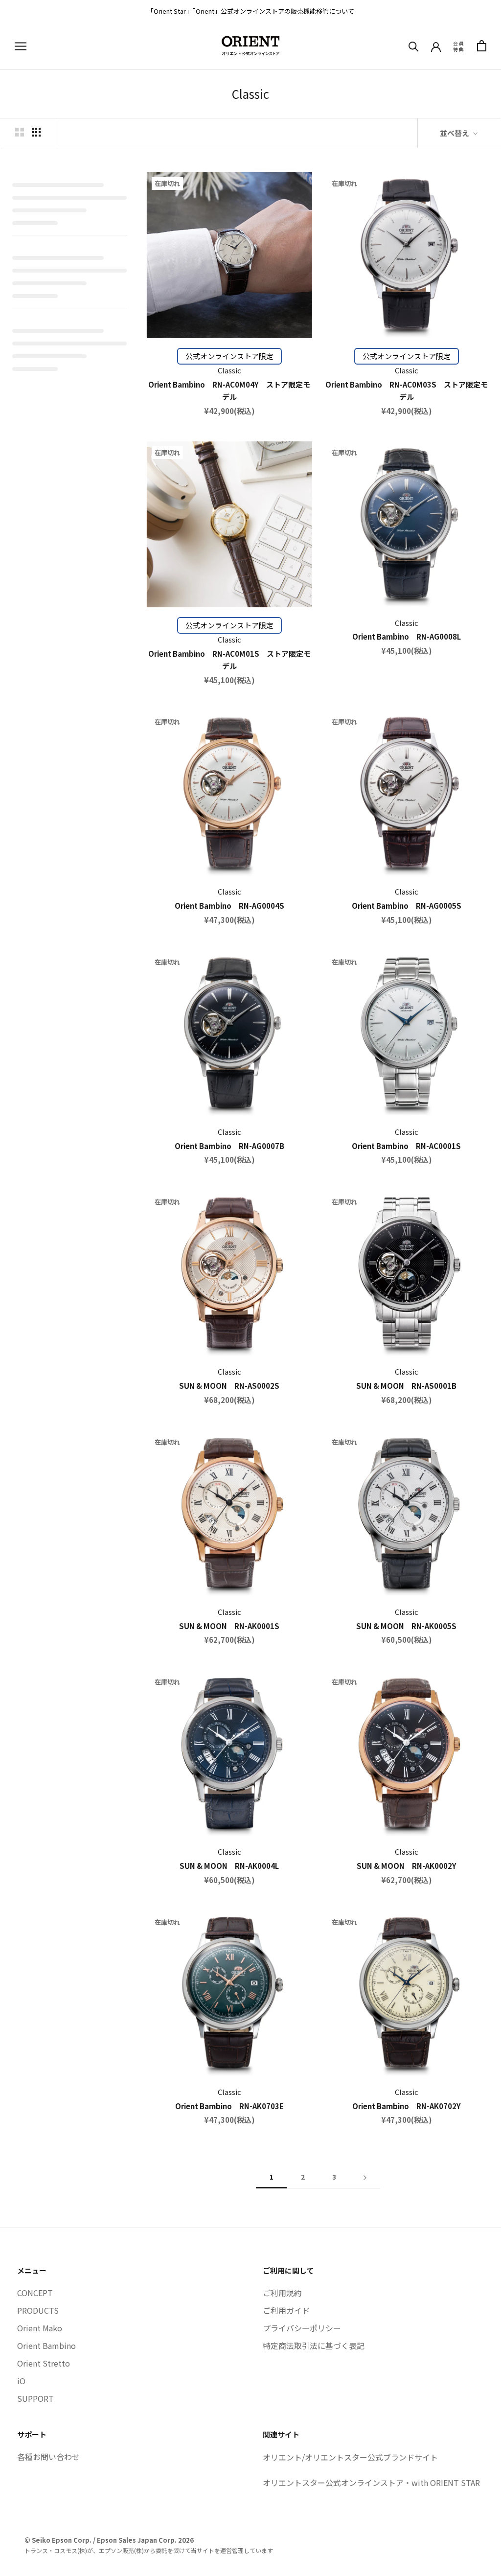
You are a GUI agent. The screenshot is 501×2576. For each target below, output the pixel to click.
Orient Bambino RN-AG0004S (229, 906)
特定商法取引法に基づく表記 (314, 2346)
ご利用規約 (282, 2293)
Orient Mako (40, 2328)
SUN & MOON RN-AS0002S (229, 1386)
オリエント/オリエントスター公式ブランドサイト (350, 2457)
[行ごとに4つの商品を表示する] (36, 132)
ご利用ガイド (286, 2310)
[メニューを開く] (21, 46)
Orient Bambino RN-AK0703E (229, 2106)
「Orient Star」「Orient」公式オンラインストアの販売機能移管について (251, 11)
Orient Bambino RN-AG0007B (229, 1146)
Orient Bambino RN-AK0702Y (407, 2106)
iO (21, 2381)
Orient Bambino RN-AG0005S (407, 906)
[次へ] (365, 2177)
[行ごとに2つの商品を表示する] (20, 132)
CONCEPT (35, 2293)
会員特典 (459, 46)
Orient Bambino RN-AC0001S (406, 1146)
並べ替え (455, 133)
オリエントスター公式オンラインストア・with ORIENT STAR (371, 2483)
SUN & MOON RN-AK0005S (406, 1626)
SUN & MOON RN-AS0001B (406, 1386)
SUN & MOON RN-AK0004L (229, 1866)
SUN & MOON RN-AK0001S (229, 1626)
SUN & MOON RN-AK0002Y (407, 1866)
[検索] (414, 46)
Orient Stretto (44, 2363)
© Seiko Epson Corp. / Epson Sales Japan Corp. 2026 (109, 2540)
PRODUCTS (38, 2310)
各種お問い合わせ (48, 2457)
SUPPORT (35, 2398)
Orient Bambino (46, 2346)
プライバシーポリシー (302, 2328)
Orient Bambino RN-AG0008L (407, 636)
